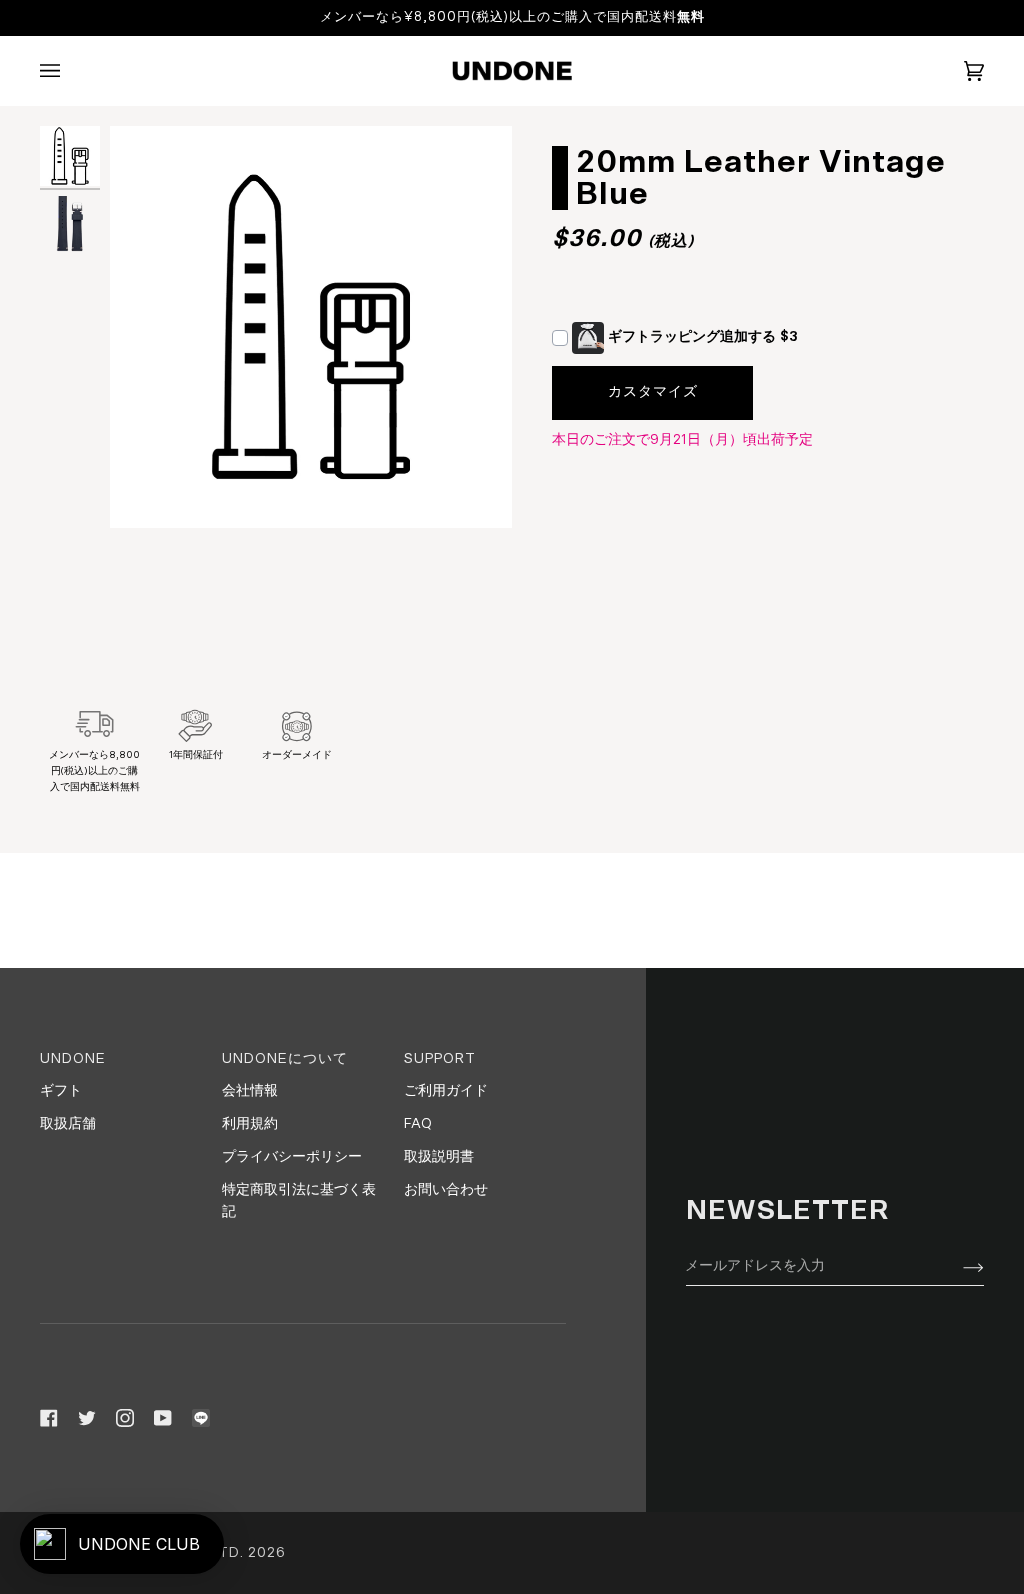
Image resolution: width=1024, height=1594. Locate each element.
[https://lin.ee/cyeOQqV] (201, 1418)
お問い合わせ (446, 1190)
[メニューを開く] (70, 71)
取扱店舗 (68, 1124)
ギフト (61, 1091)
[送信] (957, 1267)
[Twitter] (87, 1418)
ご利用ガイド (446, 1091)
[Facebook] (49, 1418)
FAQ (418, 1124)
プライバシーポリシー (292, 1157)
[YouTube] (163, 1418)
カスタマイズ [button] (653, 392)
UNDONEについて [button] (285, 1059)
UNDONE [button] (73, 1059)
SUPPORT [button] (440, 1059)
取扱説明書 (439, 1157)
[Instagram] (125, 1418)
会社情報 (250, 1091)
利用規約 (250, 1124)
